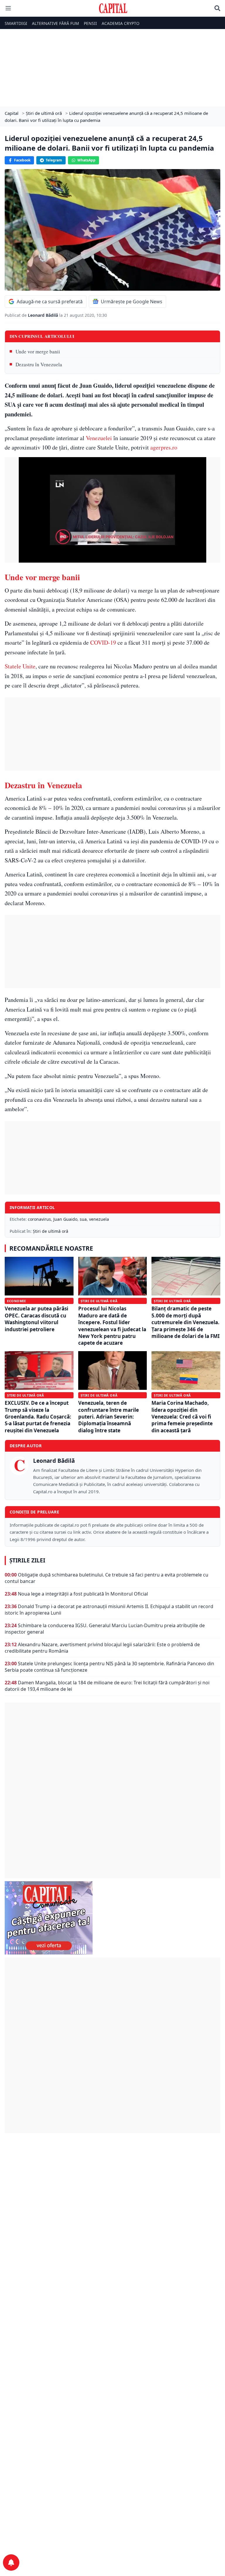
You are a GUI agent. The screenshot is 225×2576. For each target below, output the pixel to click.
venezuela (99, 1219)
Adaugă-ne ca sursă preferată (50, 302)
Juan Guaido (65, 1219)
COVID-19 (103, 642)
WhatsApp (86, 160)
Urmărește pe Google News (132, 302)
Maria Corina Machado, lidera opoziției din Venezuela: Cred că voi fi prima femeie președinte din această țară (182, 1417)
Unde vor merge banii (38, 351)
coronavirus (39, 1219)
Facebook (22, 160)
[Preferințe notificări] (11, 2563)
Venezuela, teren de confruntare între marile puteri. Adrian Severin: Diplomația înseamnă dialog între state (109, 1417)
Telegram (54, 160)
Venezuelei (99, 438)
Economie (16, 1301)
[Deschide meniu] (8, 8)
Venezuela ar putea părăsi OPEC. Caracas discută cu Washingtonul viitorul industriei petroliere (36, 1319)
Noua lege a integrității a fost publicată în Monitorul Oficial (83, 1594)
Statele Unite (20, 666)
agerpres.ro (164, 447)
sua (83, 1219)
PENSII (90, 23)
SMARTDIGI (16, 23)
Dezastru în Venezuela (39, 364)
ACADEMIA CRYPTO (121, 23)
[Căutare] (217, 8)
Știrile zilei (27, 1560)
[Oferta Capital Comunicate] (112, 1918)
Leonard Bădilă (44, 315)
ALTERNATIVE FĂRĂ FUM (56, 23)
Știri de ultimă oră (51, 1231)
